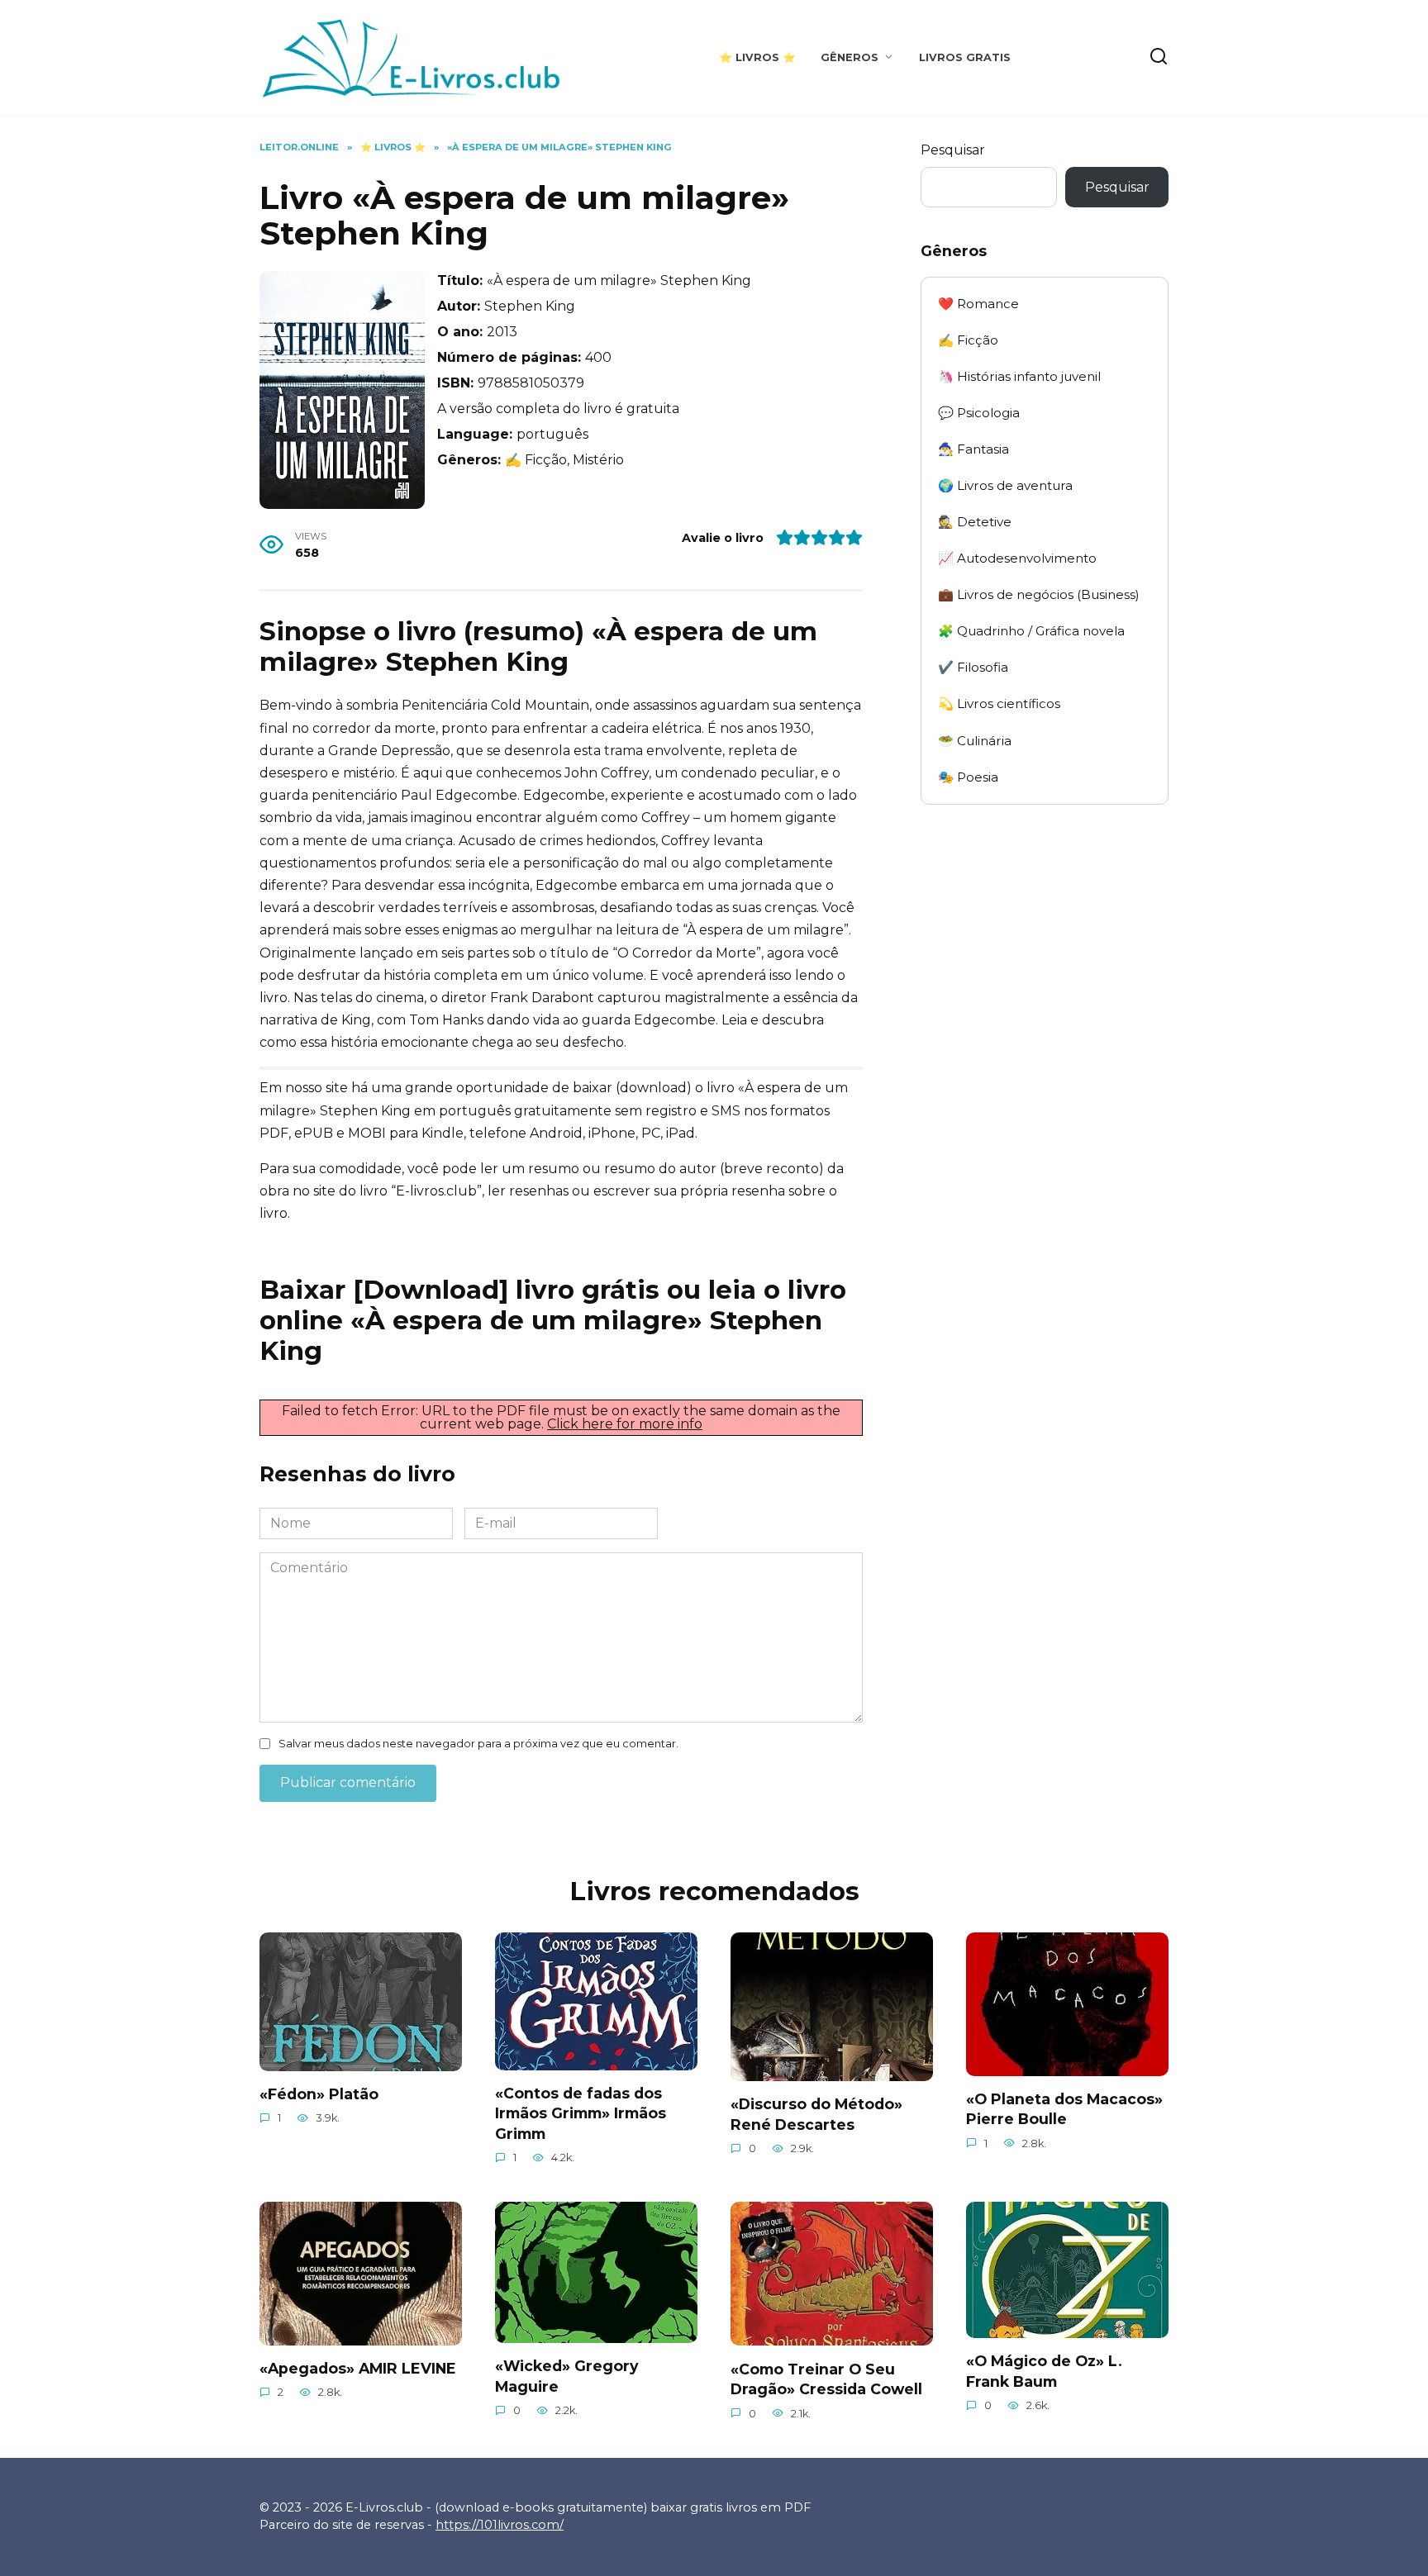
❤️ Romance (978, 304)
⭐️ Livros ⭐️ (757, 57)
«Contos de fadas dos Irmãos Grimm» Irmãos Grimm (581, 2113)
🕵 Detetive (975, 522)
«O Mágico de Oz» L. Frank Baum (1044, 2371)
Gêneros (850, 57)
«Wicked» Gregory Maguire (567, 2376)
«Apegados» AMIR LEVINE (358, 2368)
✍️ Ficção (968, 340)
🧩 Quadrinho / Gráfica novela (1031, 631)
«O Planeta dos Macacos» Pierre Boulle (1064, 2109)
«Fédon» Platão (319, 2094)
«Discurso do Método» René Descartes (816, 2114)
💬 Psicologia (979, 413)
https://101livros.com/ (500, 2525)
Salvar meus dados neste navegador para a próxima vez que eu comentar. (478, 1744)
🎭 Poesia (968, 777)
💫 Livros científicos (999, 703)
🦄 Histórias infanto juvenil (1019, 376)
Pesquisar (953, 150)
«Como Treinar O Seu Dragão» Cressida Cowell (826, 2379)
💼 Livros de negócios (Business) (1039, 594)
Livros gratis (965, 57)
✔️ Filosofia (973, 667)
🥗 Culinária (975, 741)
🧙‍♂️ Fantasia (973, 449)
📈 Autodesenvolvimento (1017, 558)
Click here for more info (625, 1424)
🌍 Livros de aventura (1005, 485)
